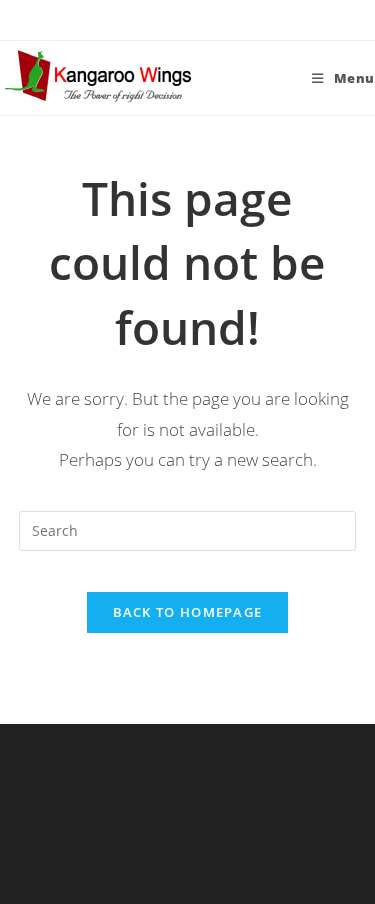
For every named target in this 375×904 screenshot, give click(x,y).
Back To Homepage (188, 612)
